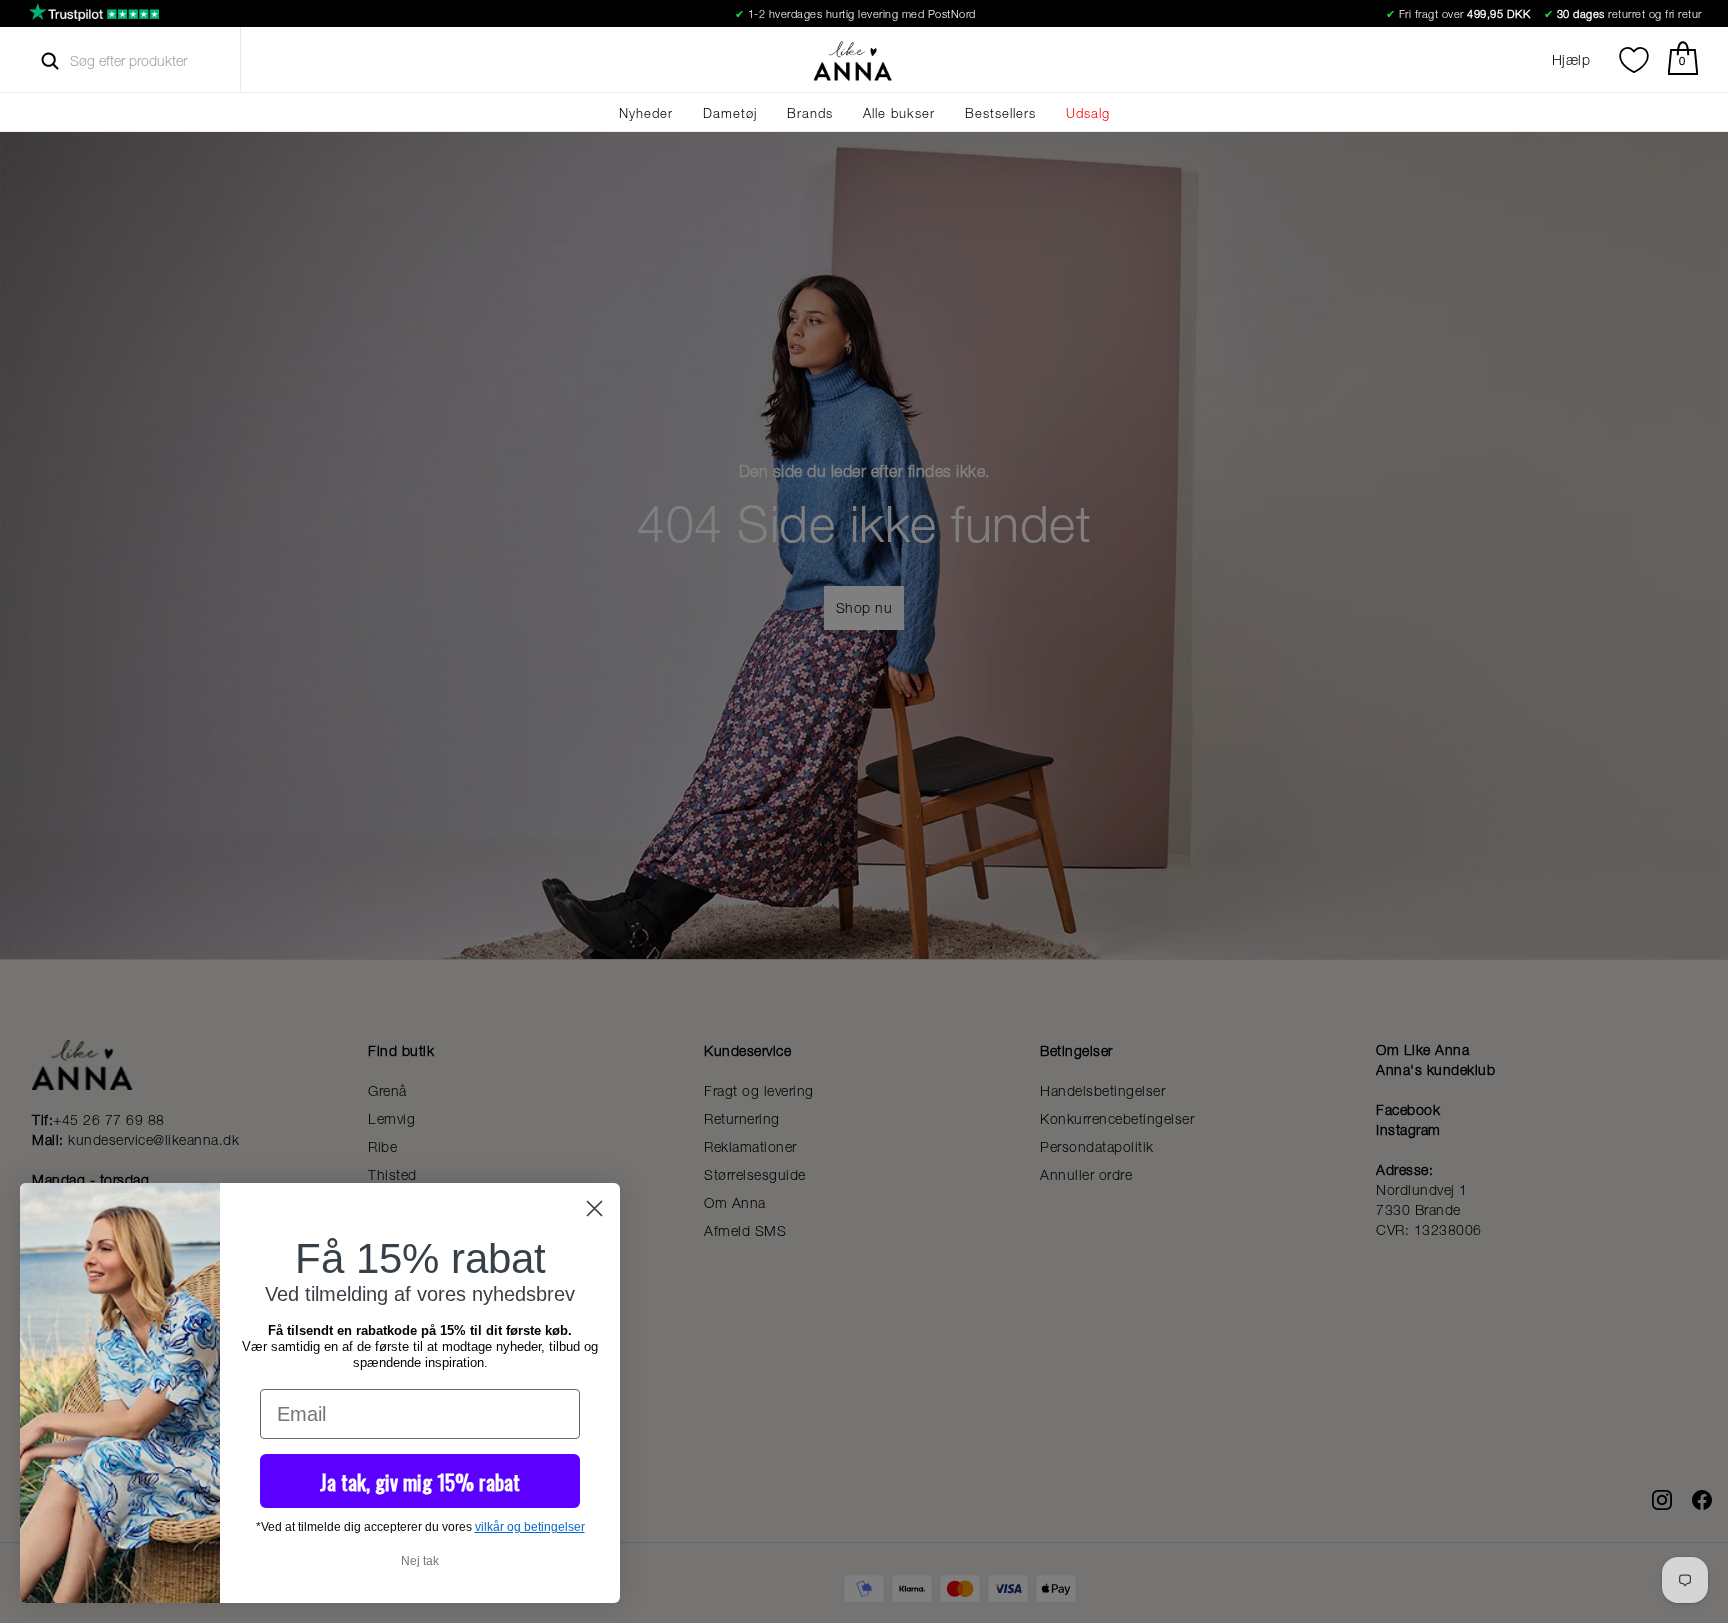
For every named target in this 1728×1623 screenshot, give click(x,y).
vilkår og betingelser (530, 1527)
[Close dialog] (594, 1208)
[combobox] (146, 61)
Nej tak (420, 1561)
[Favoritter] (1634, 60)
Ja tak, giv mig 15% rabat (420, 1481)
